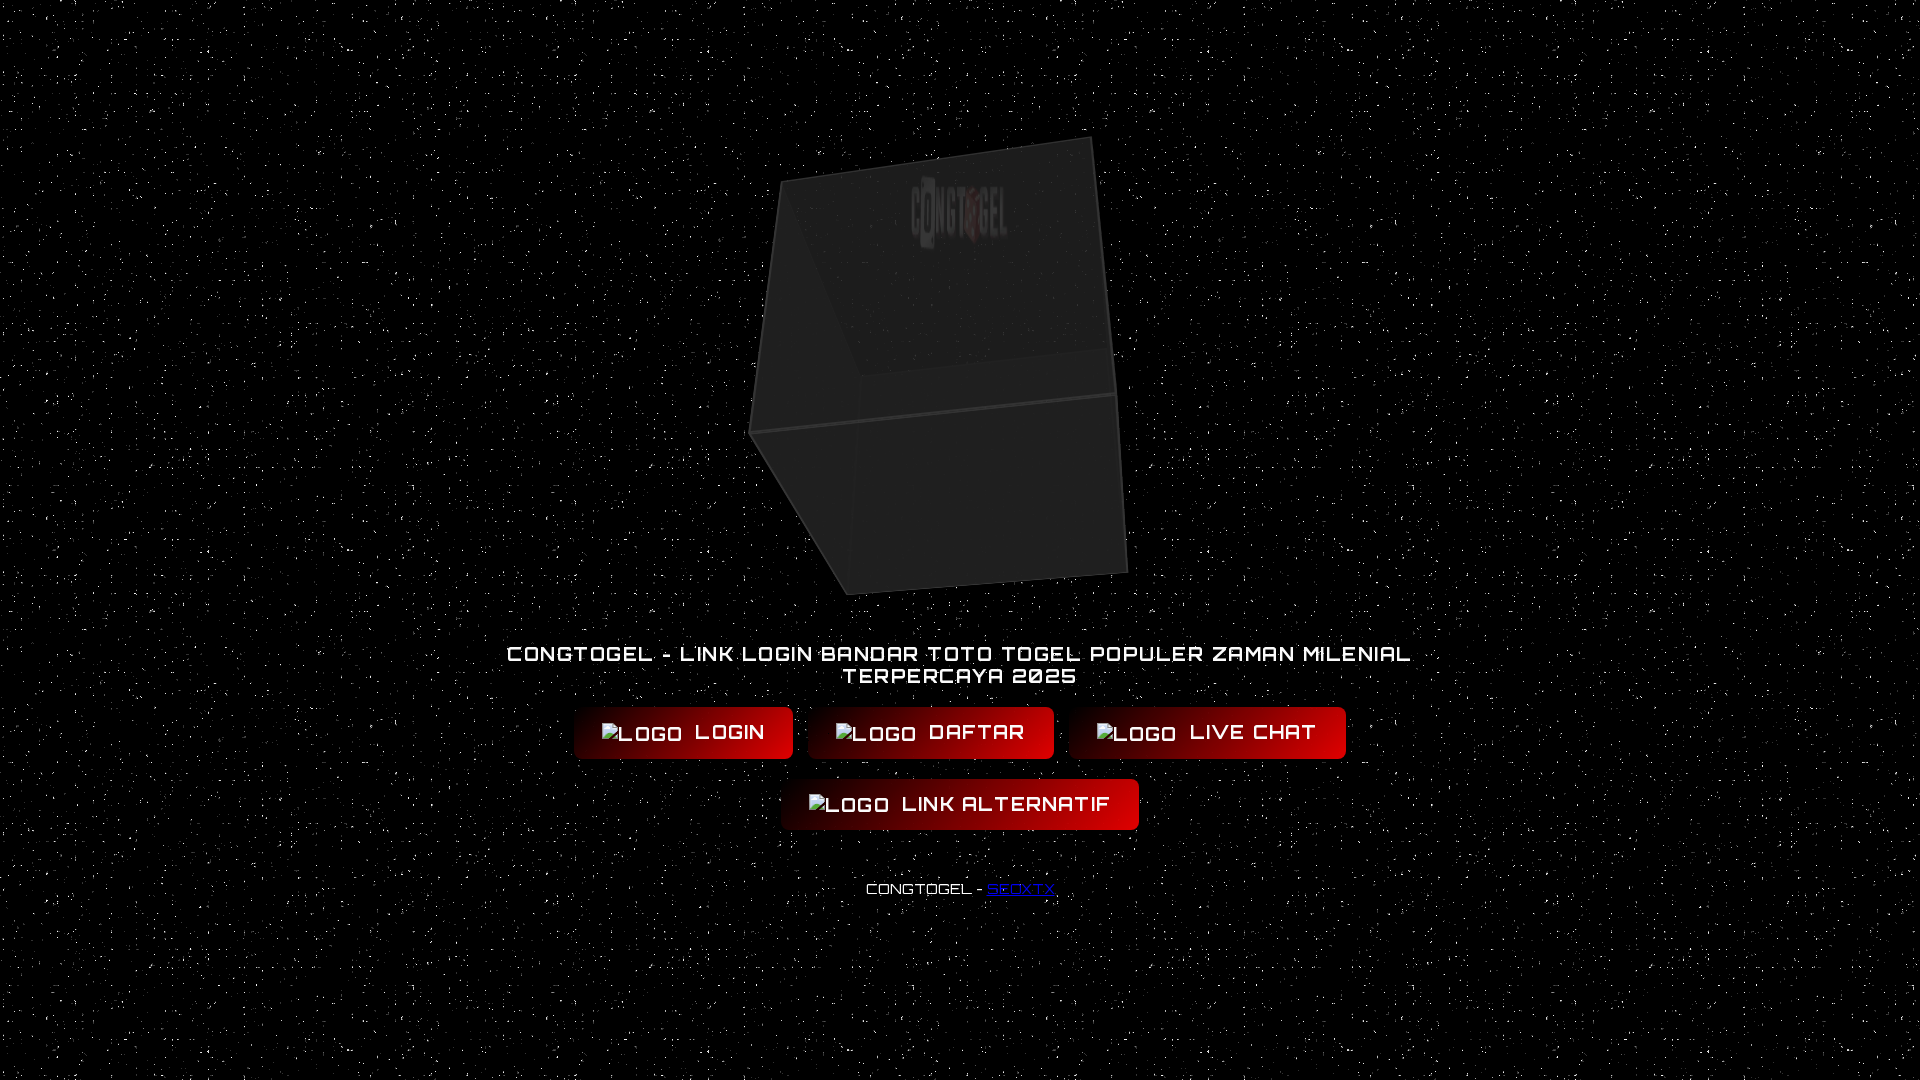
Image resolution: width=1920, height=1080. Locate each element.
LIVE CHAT (1250, 732)
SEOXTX (1021, 888)
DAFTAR (973, 732)
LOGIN (726, 732)
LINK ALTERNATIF (1003, 804)
